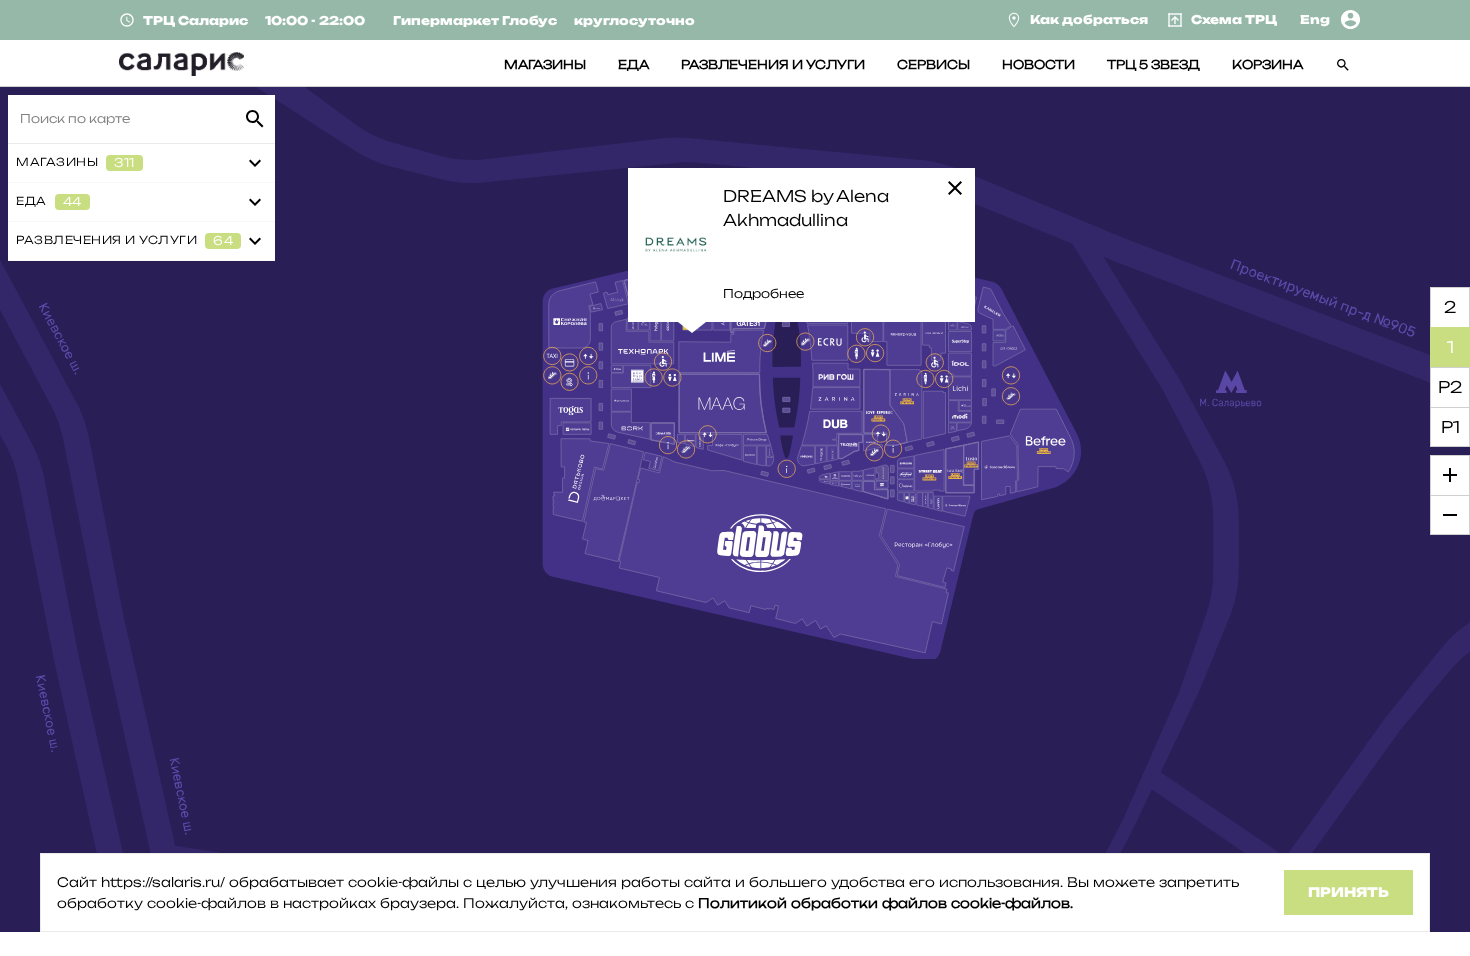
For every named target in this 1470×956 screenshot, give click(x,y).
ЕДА (633, 64)
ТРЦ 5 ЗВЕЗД (1153, 64)
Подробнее (763, 293)
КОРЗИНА (1267, 64)
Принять (1348, 892)
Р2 (1450, 387)
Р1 (1450, 427)
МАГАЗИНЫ (545, 64)
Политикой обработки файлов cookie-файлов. (885, 903)
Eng (1315, 19)
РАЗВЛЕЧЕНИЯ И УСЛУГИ (773, 64)
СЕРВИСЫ (933, 64)
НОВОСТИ (1038, 64)
